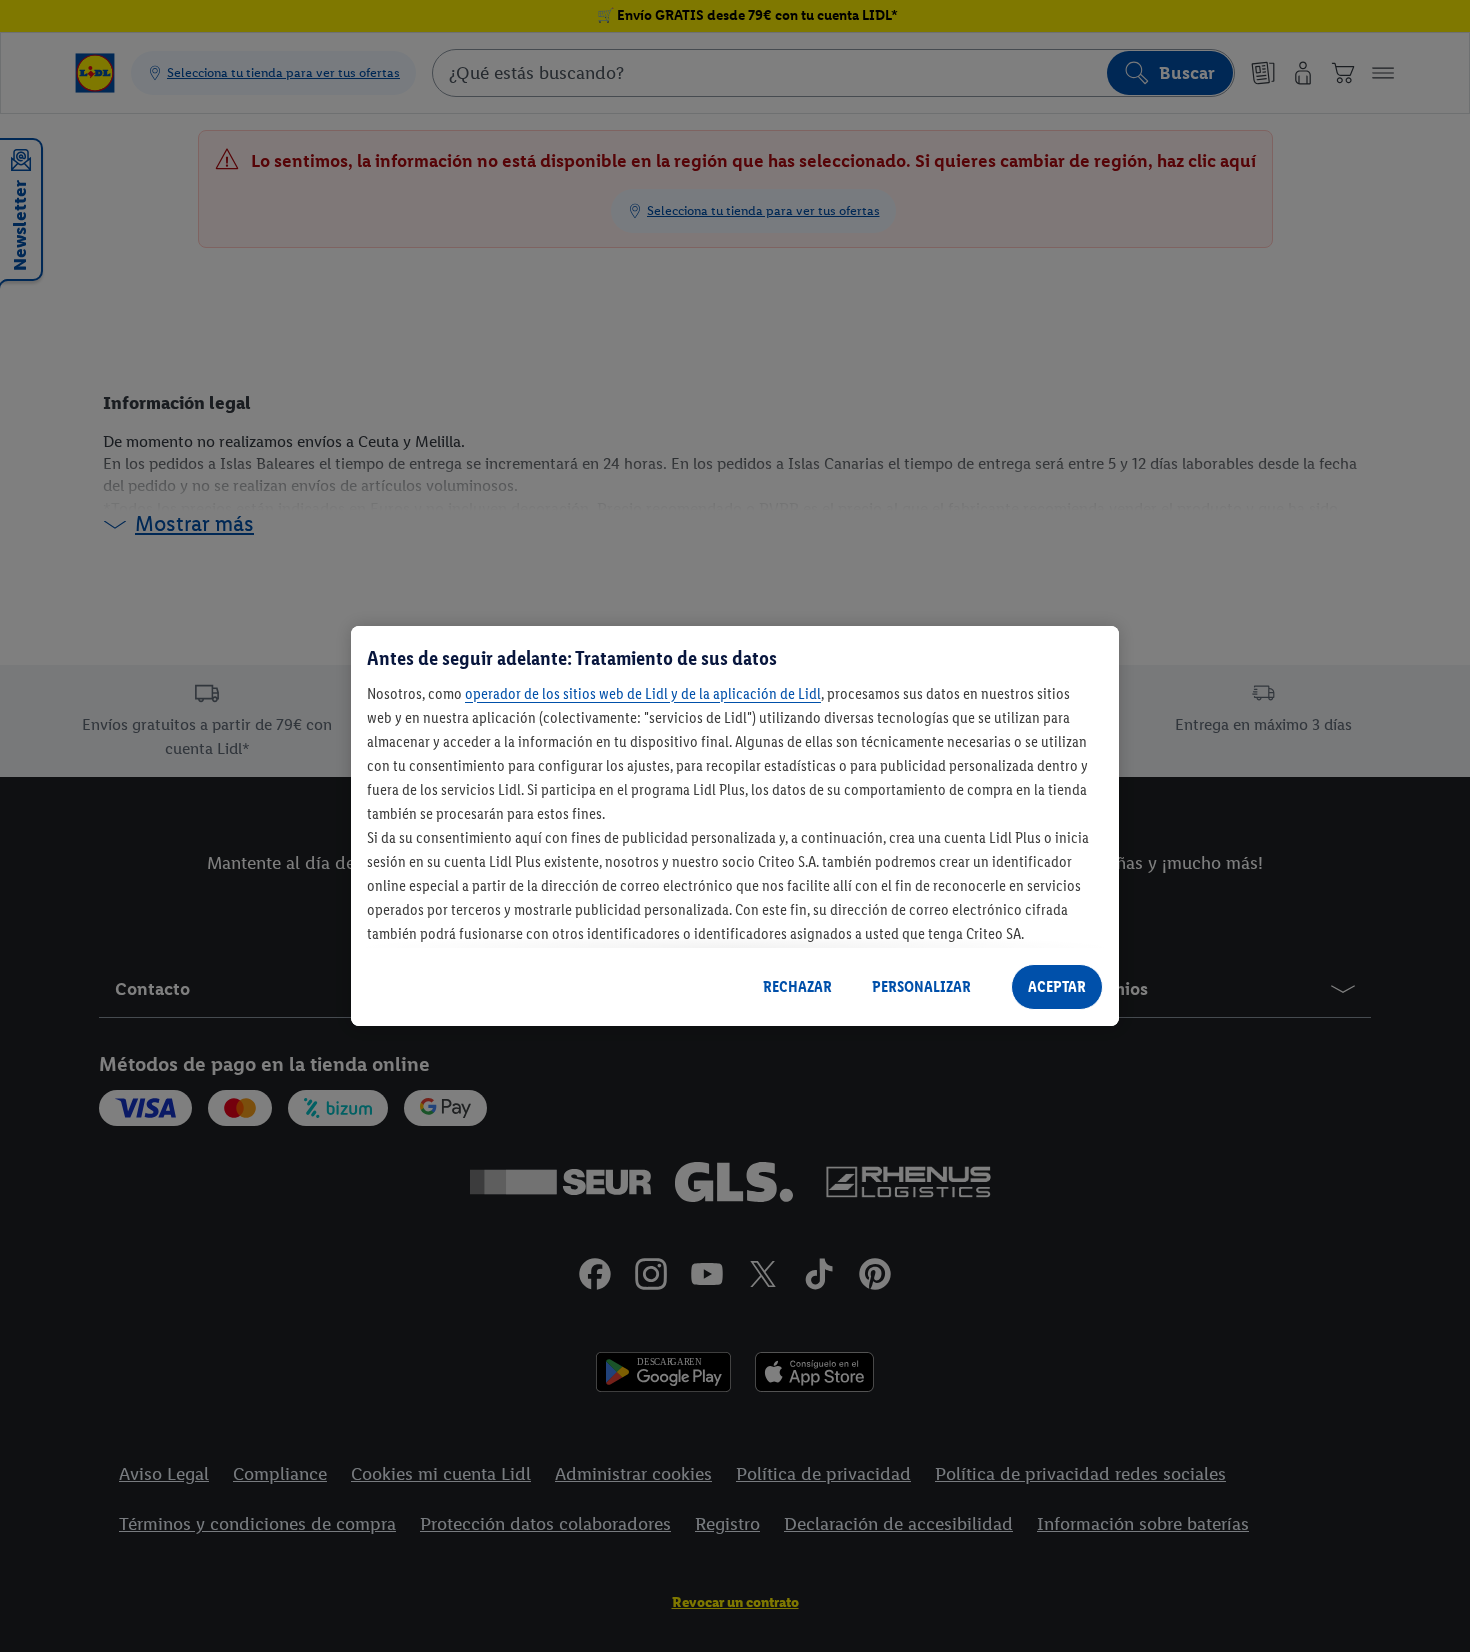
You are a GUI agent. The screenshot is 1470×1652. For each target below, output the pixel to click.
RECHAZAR (797, 986)
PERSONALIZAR (921, 986)
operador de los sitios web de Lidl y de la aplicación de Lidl (643, 693)
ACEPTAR (1057, 986)
